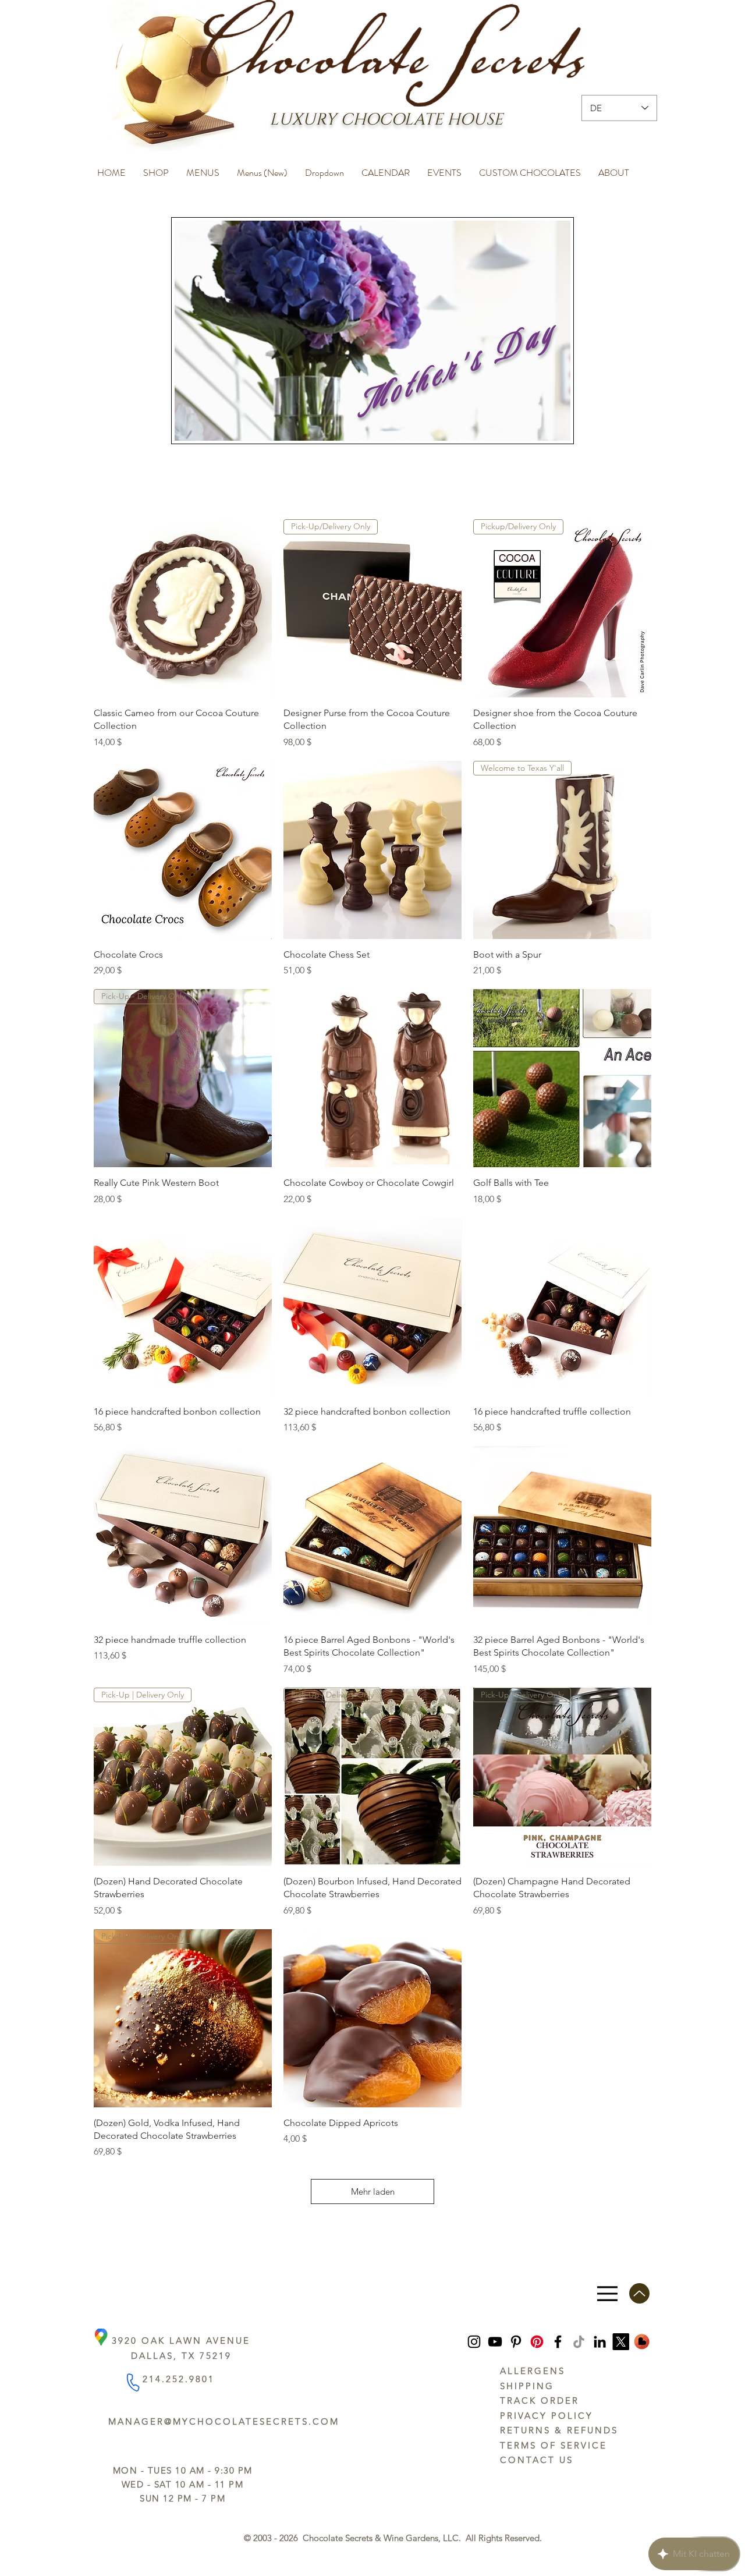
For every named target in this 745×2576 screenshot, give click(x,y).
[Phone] (132, 2382)
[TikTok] (579, 2342)
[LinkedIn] (600, 2342)
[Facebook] (558, 2342)
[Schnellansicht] (183, 608)
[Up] (639, 2293)
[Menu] (607, 2293)
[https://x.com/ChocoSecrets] (621, 2342)
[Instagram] (474, 2342)
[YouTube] (495, 2342)
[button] (156, 168)
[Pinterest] (516, 2342)
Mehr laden (373, 2191)
